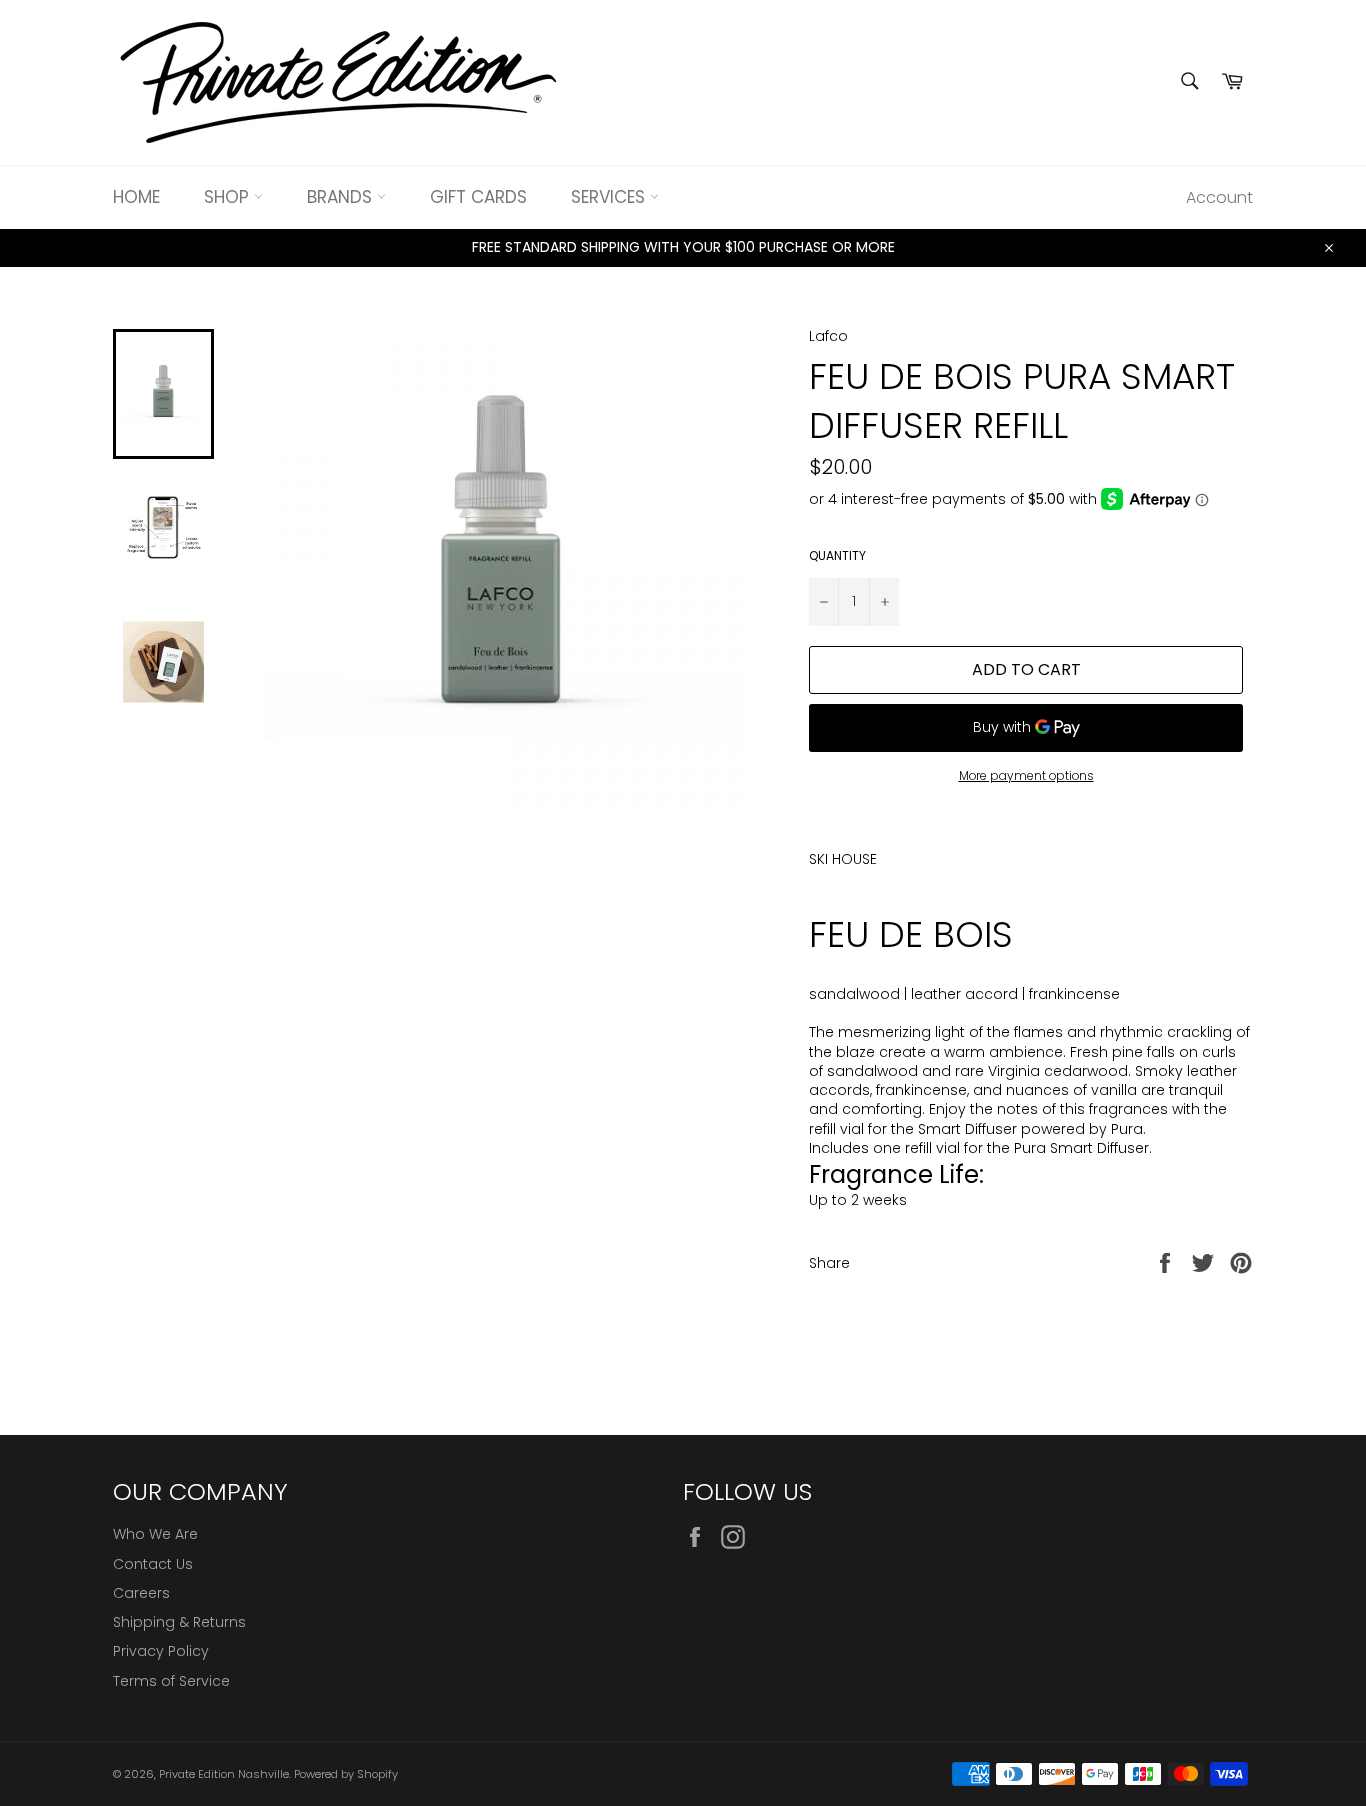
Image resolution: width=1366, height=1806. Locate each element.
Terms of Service (171, 1681)
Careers (141, 1593)
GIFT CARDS (478, 197)
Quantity (837, 556)
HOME (136, 197)
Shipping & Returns (179, 1622)
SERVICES (610, 197)
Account (1219, 197)
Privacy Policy (161, 1651)
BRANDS (342, 197)
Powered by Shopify (346, 1774)
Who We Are (155, 1534)
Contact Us (153, 1564)
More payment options (1026, 776)
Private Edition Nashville (224, 1774)
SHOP (229, 197)
